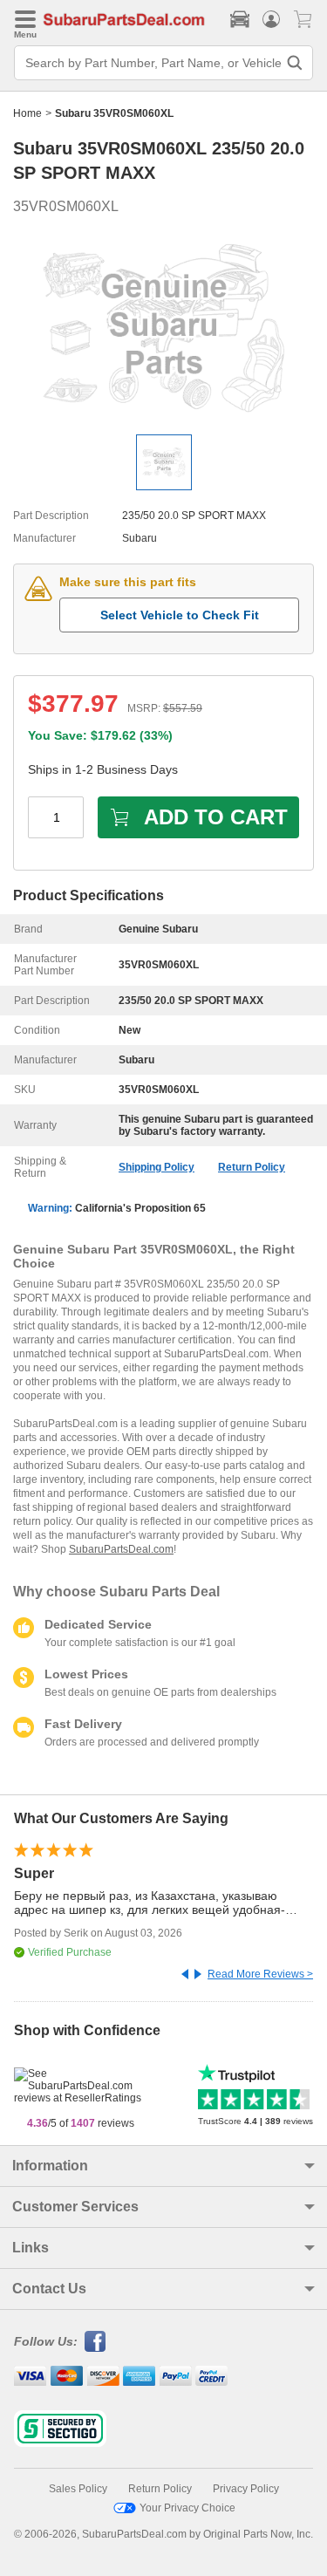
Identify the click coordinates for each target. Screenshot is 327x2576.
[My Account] (271, 19)
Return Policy (252, 1167)
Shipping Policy (157, 1167)
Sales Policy (78, 2489)
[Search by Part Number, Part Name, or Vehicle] (295, 63)
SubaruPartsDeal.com (121, 1549)
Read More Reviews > (260, 1974)
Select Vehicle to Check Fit (180, 615)
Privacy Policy (246, 2489)
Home (27, 113)
